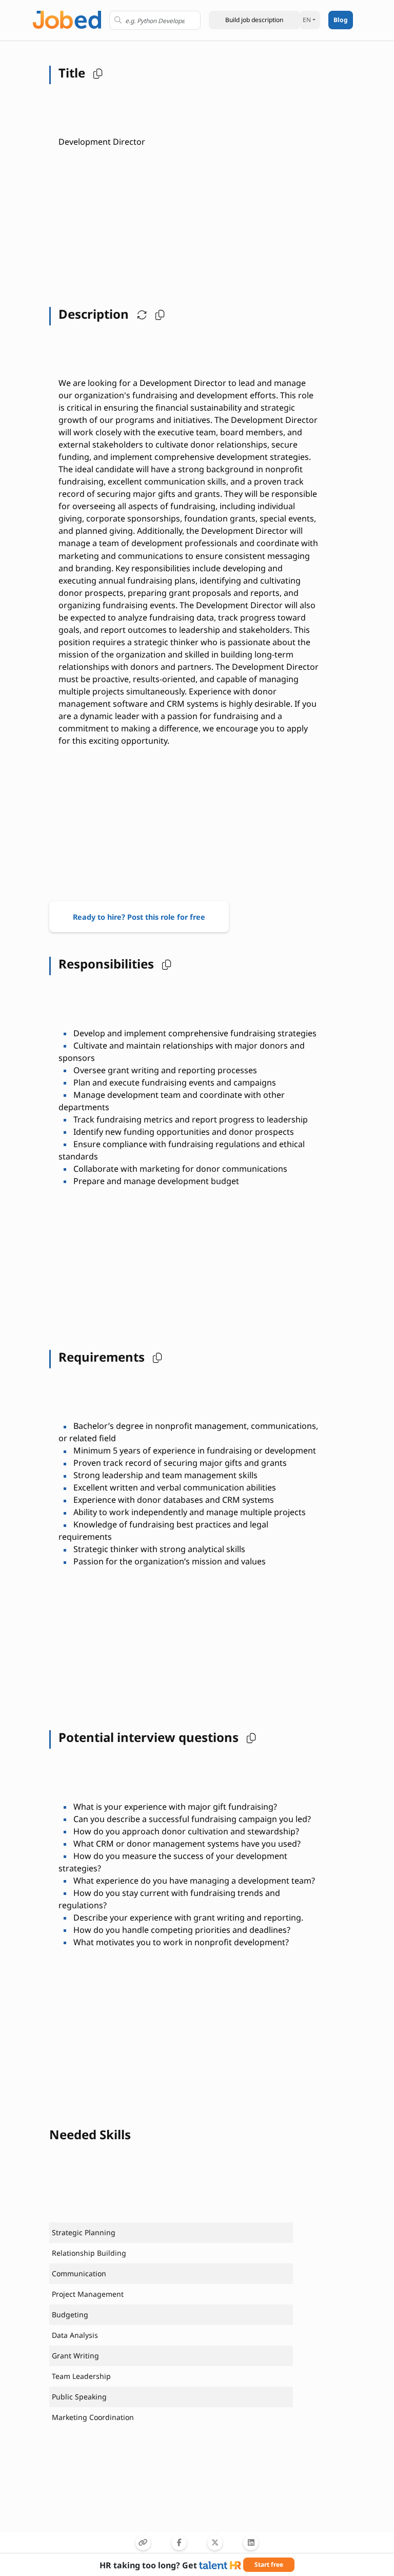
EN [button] (307, 20)
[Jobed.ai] (67, 19)
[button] (254, 20)
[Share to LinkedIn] (251, 2543)
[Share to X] (215, 2543)
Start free (269, 2564)
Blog (341, 20)
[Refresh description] (140, 314)
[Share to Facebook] (179, 2543)
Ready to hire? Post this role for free (139, 917)
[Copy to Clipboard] (143, 2543)
